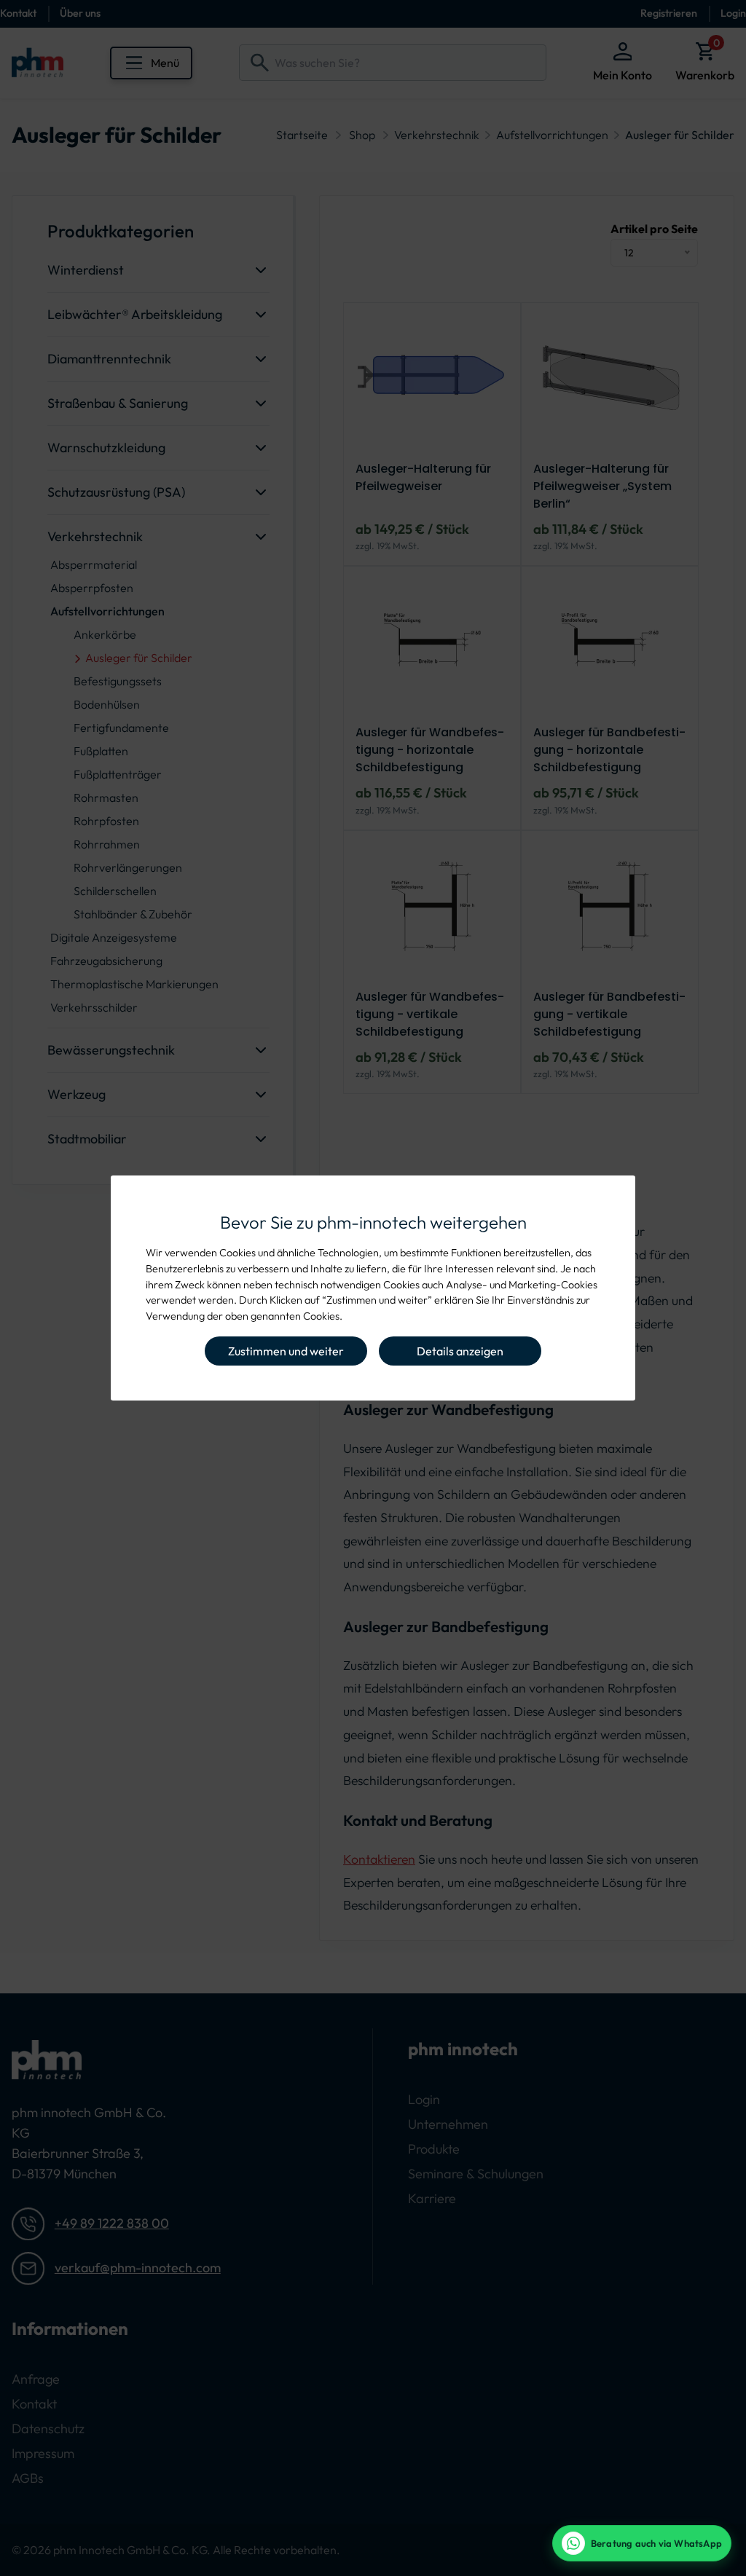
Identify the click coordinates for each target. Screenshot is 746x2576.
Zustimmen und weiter (286, 1351)
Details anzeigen (460, 1351)
